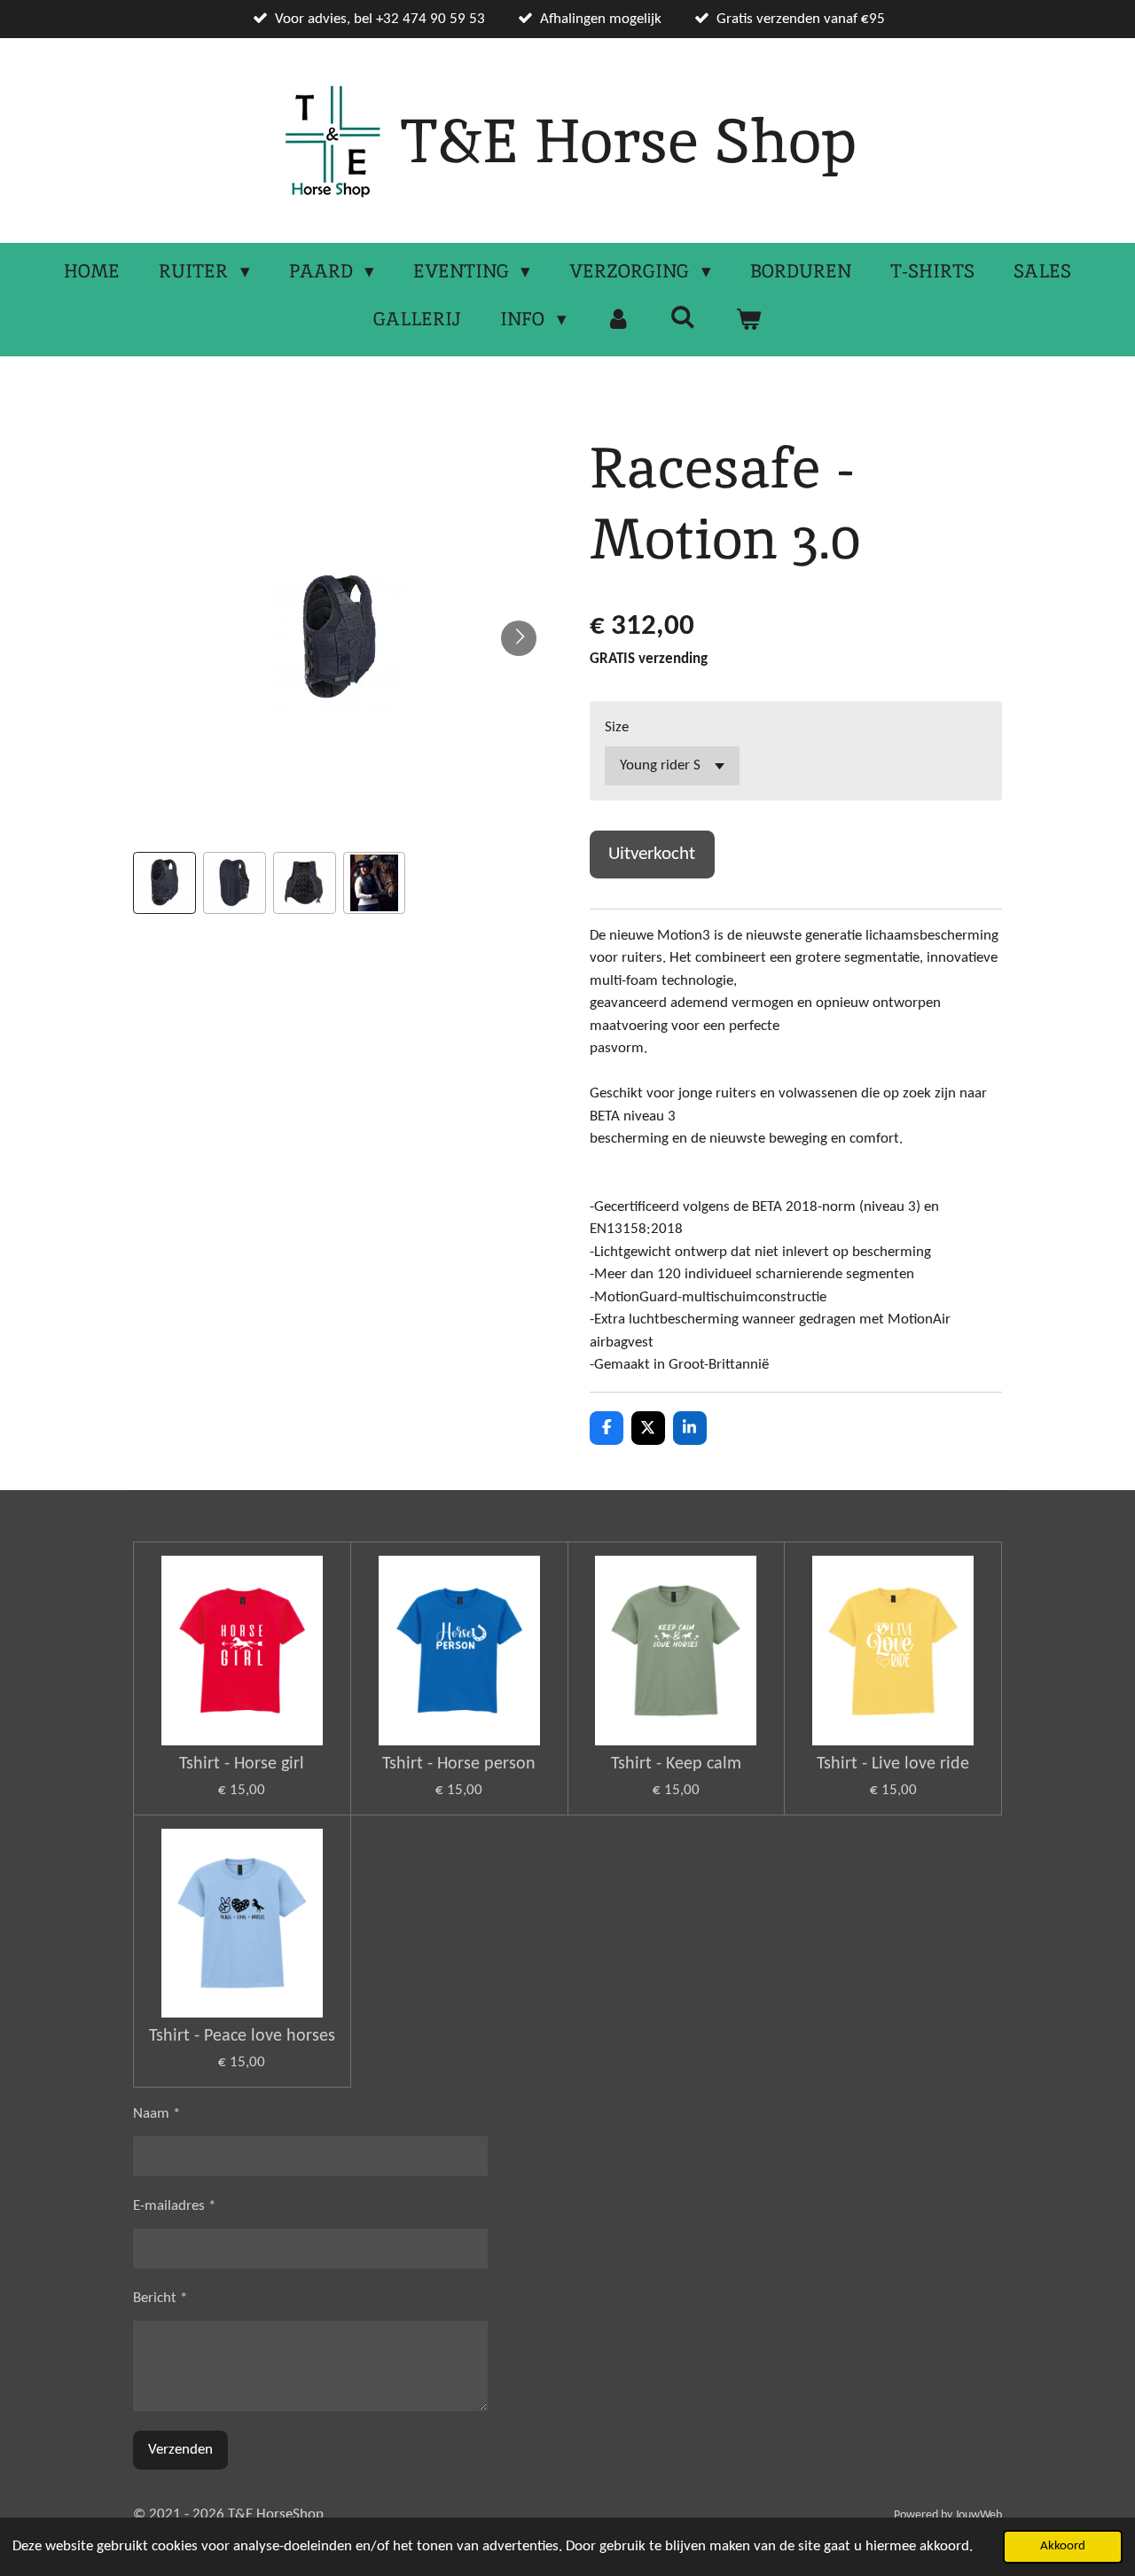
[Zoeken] (683, 317)
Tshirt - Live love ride (893, 1764)
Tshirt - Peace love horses (242, 2036)
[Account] (618, 319)
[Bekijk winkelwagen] (748, 319)
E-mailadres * (174, 2206)
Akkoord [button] (1063, 2546)
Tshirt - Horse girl (242, 1764)
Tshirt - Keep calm (676, 1764)
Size (617, 727)
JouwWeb (978, 2515)
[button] (164, 883)
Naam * (157, 2114)
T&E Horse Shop (628, 141)
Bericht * (160, 2298)
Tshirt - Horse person (459, 1764)
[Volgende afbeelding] (519, 638)
